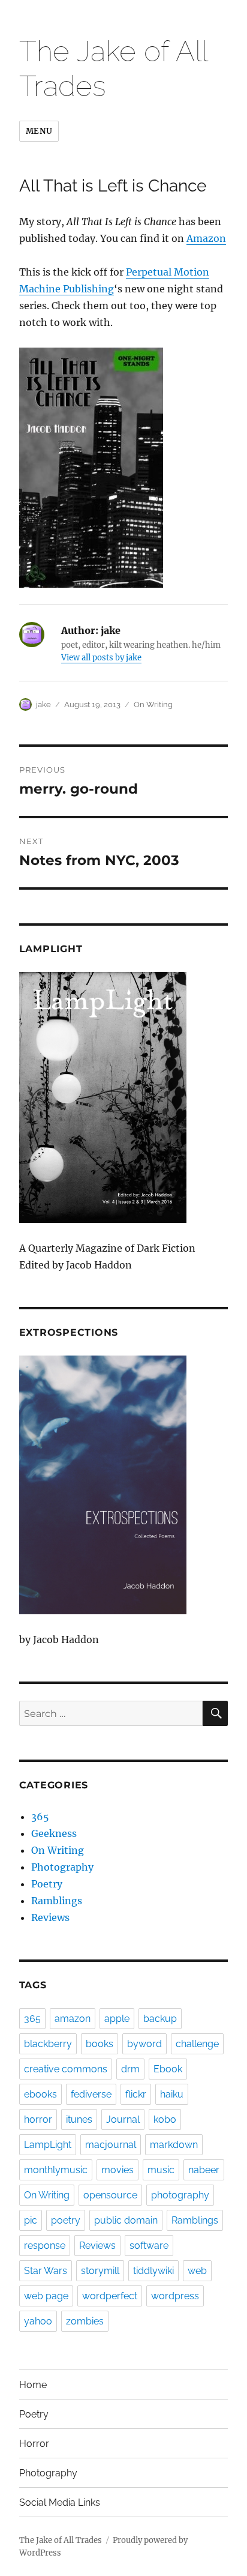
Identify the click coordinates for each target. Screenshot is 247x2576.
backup (160, 2019)
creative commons (66, 2069)
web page (46, 2296)
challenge (197, 2044)
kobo (165, 2119)
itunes (79, 2119)
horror (38, 2119)
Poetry (47, 1884)
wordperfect (110, 2296)
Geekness (54, 1833)
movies (118, 2170)
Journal (123, 2119)
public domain (126, 2220)
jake (43, 704)
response (45, 2246)
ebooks (40, 2094)
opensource (110, 2195)
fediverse (91, 2094)
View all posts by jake (101, 658)
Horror (34, 2444)
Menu (39, 131)
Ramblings (57, 1901)
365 (40, 1817)
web (197, 2271)
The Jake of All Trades (61, 2540)
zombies (85, 2321)
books (100, 2044)
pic (31, 2220)
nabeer (204, 2170)
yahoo (38, 2321)
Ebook (168, 2069)
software (149, 2246)
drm (130, 2069)
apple (117, 2019)
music (161, 2170)
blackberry (48, 2044)
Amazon (206, 238)
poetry (66, 2220)
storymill (100, 2271)
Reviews (50, 1917)
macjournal (111, 2145)
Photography (62, 1867)
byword (144, 2044)
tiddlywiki (153, 2271)
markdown (174, 2145)
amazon (73, 2019)
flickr (136, 2094)
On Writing (153, 704)
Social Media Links (60, 2502)
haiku (172, 2094)
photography (180, 2195)
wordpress (175, 2296)
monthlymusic (56, 2170)
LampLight (48, 2145)
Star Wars (46, 2271)
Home (33, 2385)
